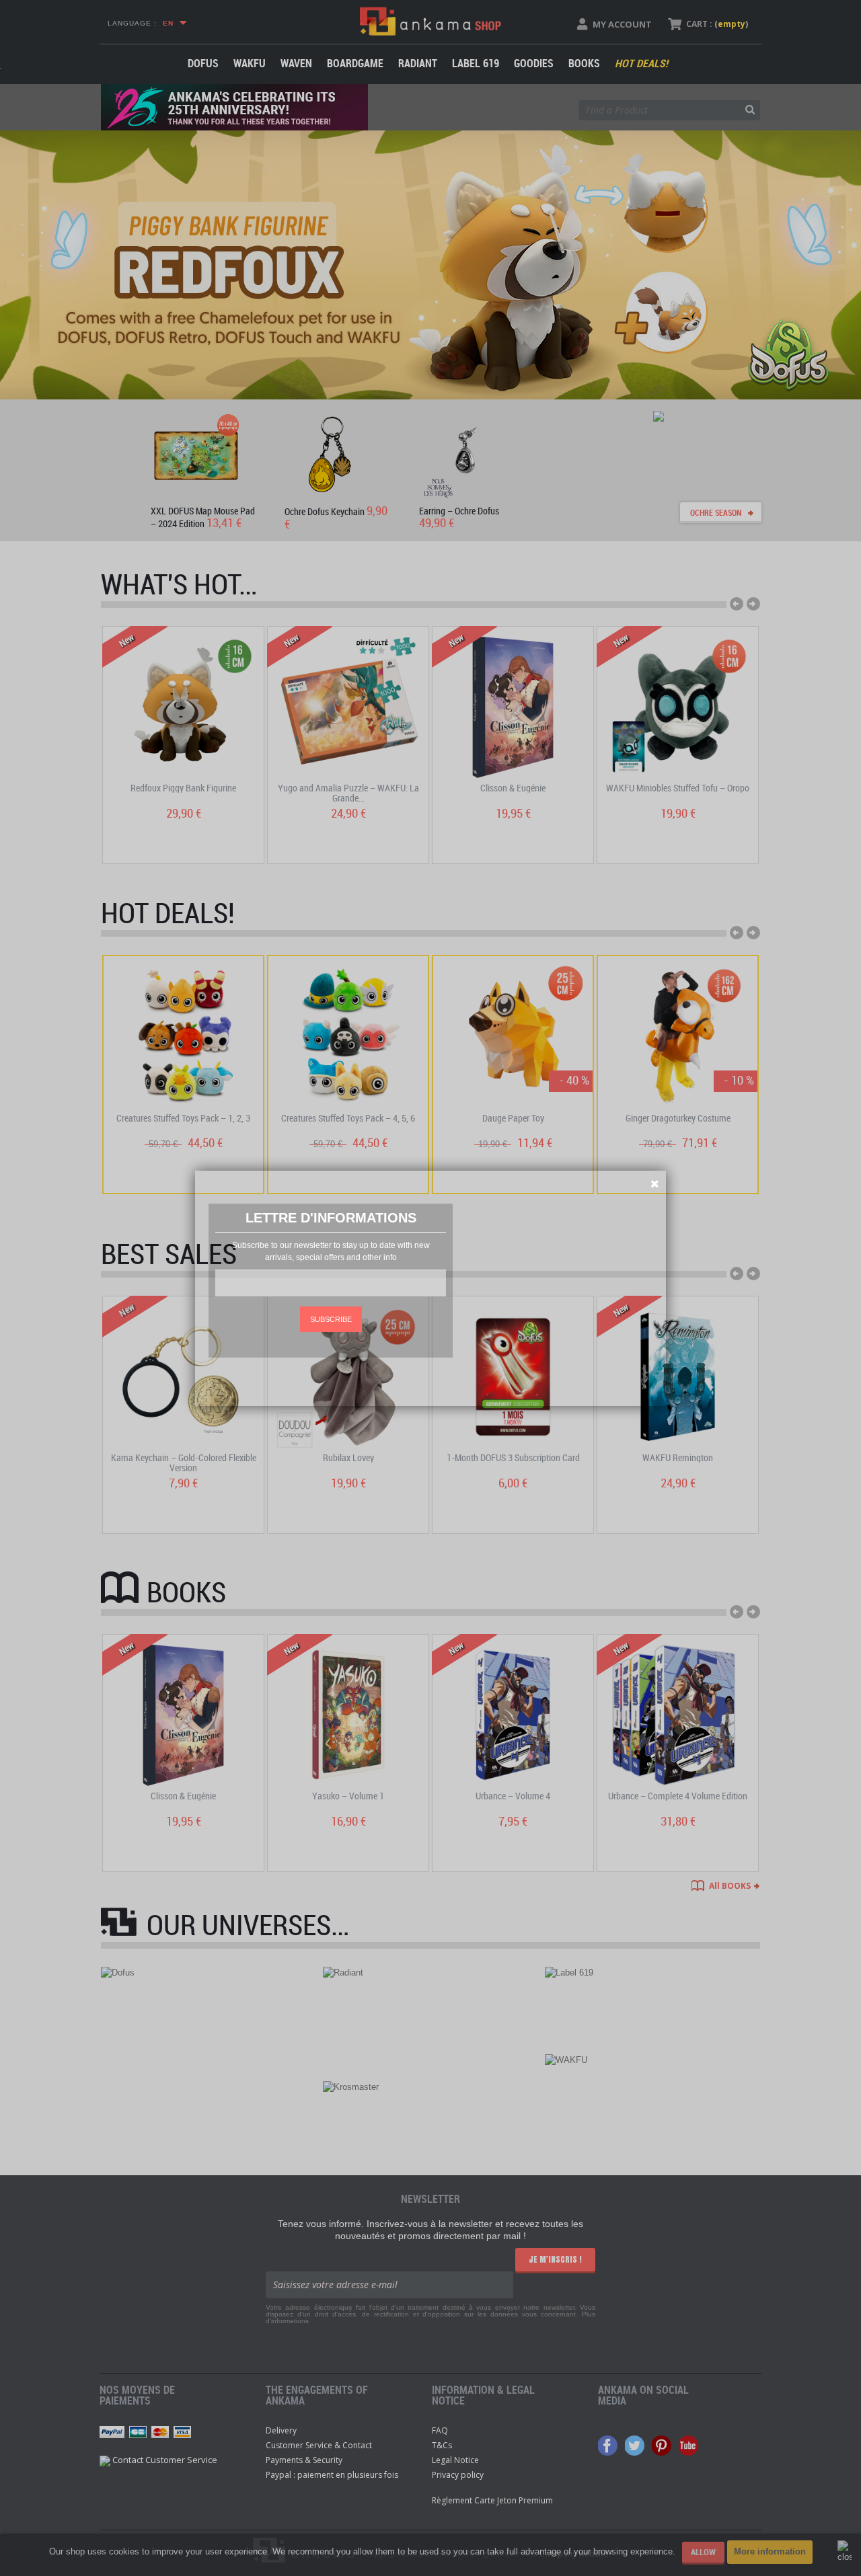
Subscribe (331, 1319)
